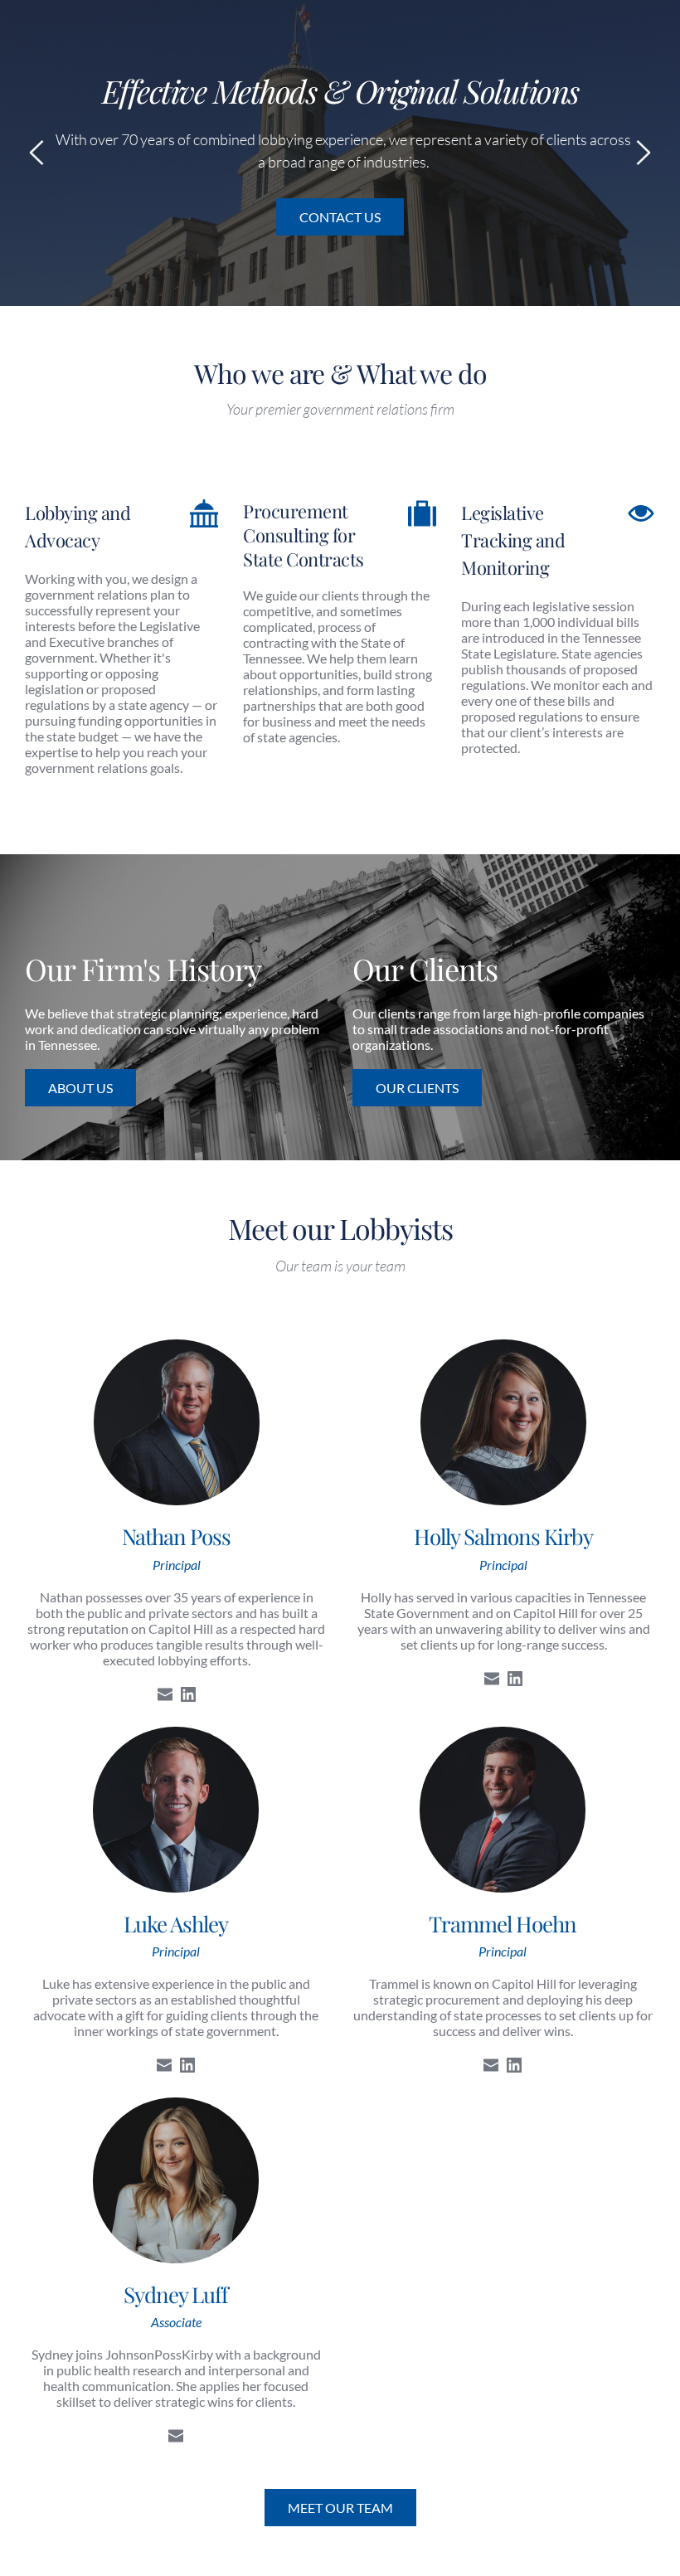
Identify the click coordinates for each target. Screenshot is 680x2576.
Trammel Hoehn (503, 1924)
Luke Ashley (176, 1924)
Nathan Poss (176, 1536)
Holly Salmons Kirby (503, 1536)
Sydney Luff (176, 2294)
